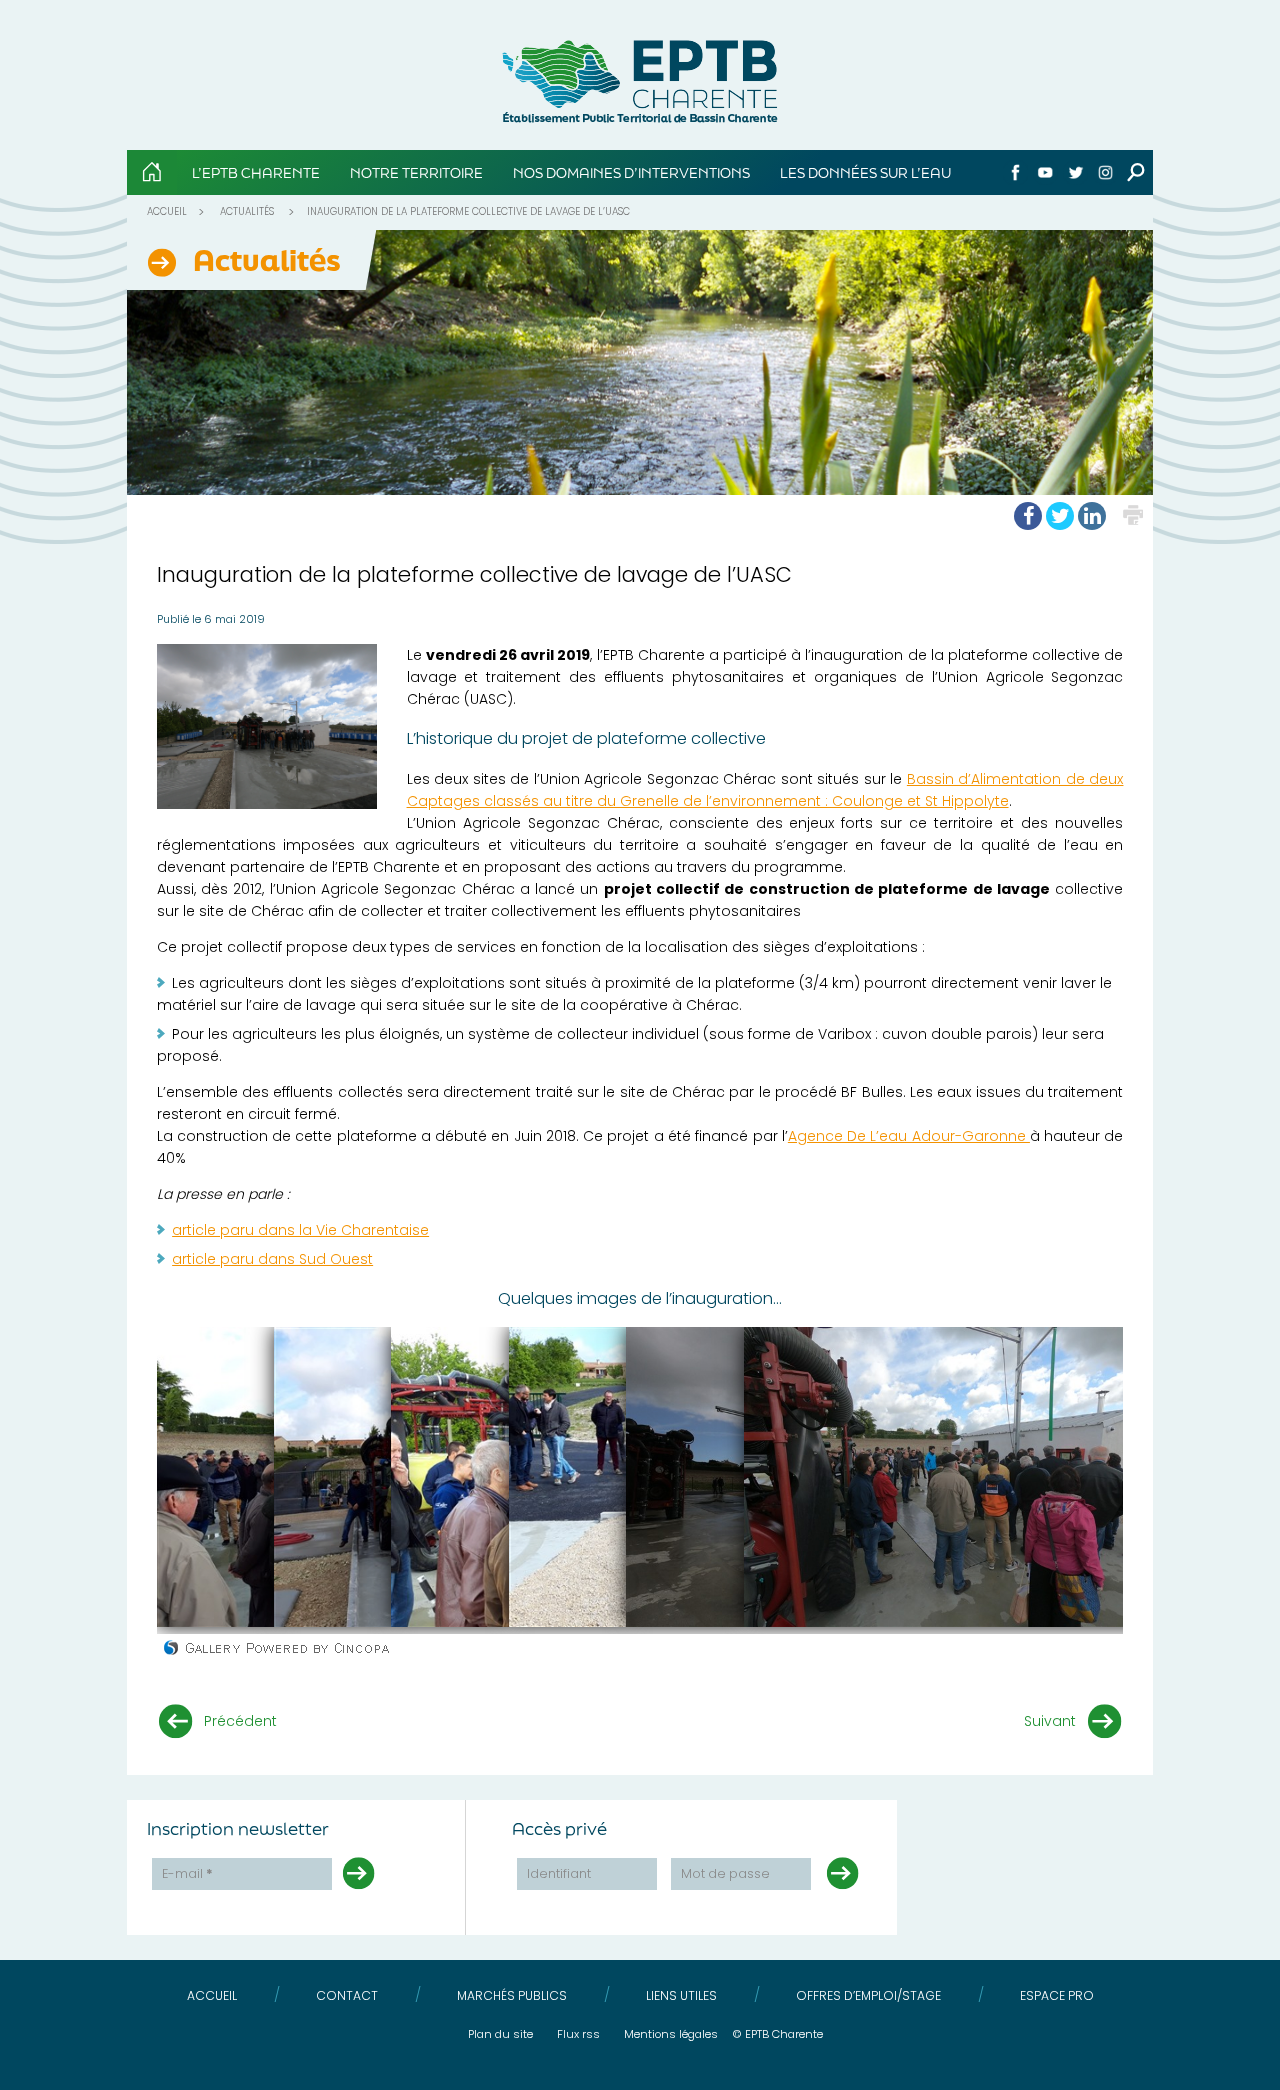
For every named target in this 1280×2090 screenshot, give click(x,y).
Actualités (247, 211)
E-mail (187, 1873)
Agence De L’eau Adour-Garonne (909, 1136)
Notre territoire (416, 172)
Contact (347, 1995)
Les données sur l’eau (865, 172)
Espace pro (1057, 1995)
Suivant (1050, 1721)
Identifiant (559, 1873)
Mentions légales (671, 2034)
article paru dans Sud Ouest (272, 1259)
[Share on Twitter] (1060, 516)
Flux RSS (578, 2034)
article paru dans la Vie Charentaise (300, 1230)
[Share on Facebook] (1028, 516)
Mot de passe (725, 1873)
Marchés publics (512, 1995)
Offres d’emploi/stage (868, 1995)
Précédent (240, 1721)
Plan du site (500, 2034)
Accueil (167, 211)
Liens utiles (681, 1995)
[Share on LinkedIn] (1092, 516)
